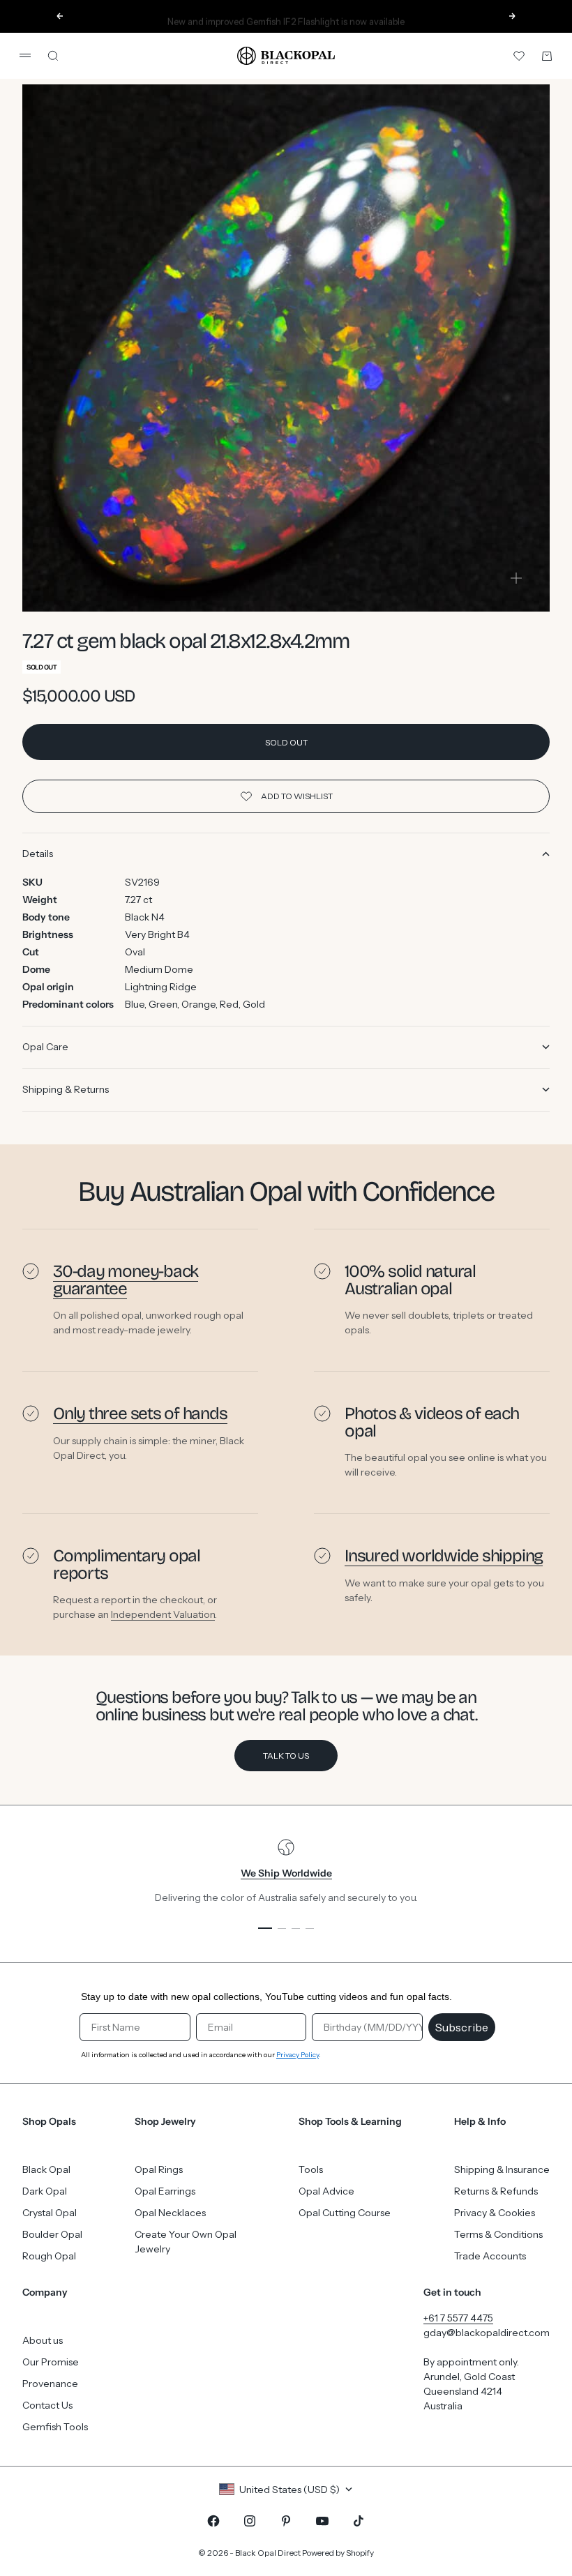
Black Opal (46, 2169)
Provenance (50, 2384)
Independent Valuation (163, 1614)
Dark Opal (45, 2191)
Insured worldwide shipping (444, 1556)
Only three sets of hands (140, 1414)
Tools (311, 2169)
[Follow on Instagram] (250, 2521)
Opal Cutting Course (345, 2213)
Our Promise (51, 2362)
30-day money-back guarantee (126, 1280)
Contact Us (47, 2405)
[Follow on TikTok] (359, 2521)
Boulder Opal (52, 2234)
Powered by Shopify (338, 2553)
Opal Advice (326, 2191)
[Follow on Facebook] (213, 2521)
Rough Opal (49, 2256)
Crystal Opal (50, 2213)
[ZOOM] (516, 578)
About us (43, 2340)
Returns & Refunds (496, 2191)
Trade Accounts (490, 2256)
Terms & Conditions (498, 2234)
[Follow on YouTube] (322, 2521)
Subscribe (462, 2027)
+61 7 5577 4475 (458, 2318)
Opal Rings (159, 2169)
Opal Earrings (165, 2191)
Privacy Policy (298, 2055)
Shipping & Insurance (502, 2169)
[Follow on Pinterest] (286, 2521)
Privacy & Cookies (495, 2213)
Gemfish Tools (55, 2427)
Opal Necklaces (170, 2213)
